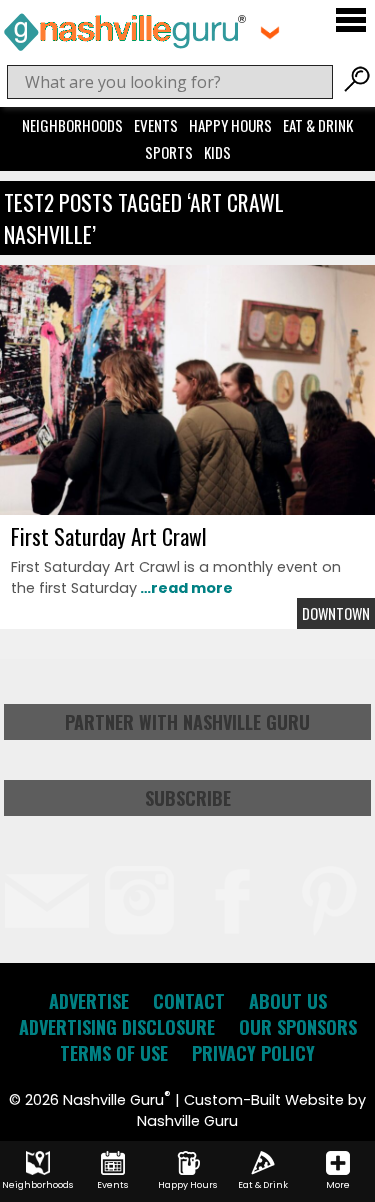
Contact (189, 1001)
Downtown (336, 613)
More (338, 1185)
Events (156, 125)
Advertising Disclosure (117, 1027)
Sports (169, 152)
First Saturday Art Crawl (109, 536)
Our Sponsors (298, 1027)
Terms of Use (114, 1053)
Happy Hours (230, 125)
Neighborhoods (72, 125)
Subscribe (188, 798)
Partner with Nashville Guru (187, 722)
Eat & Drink (318, 125)
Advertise (89, 1001)
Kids (217, 152)
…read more (185, 588)
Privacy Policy (253, 1053)
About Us (288, 1001)
